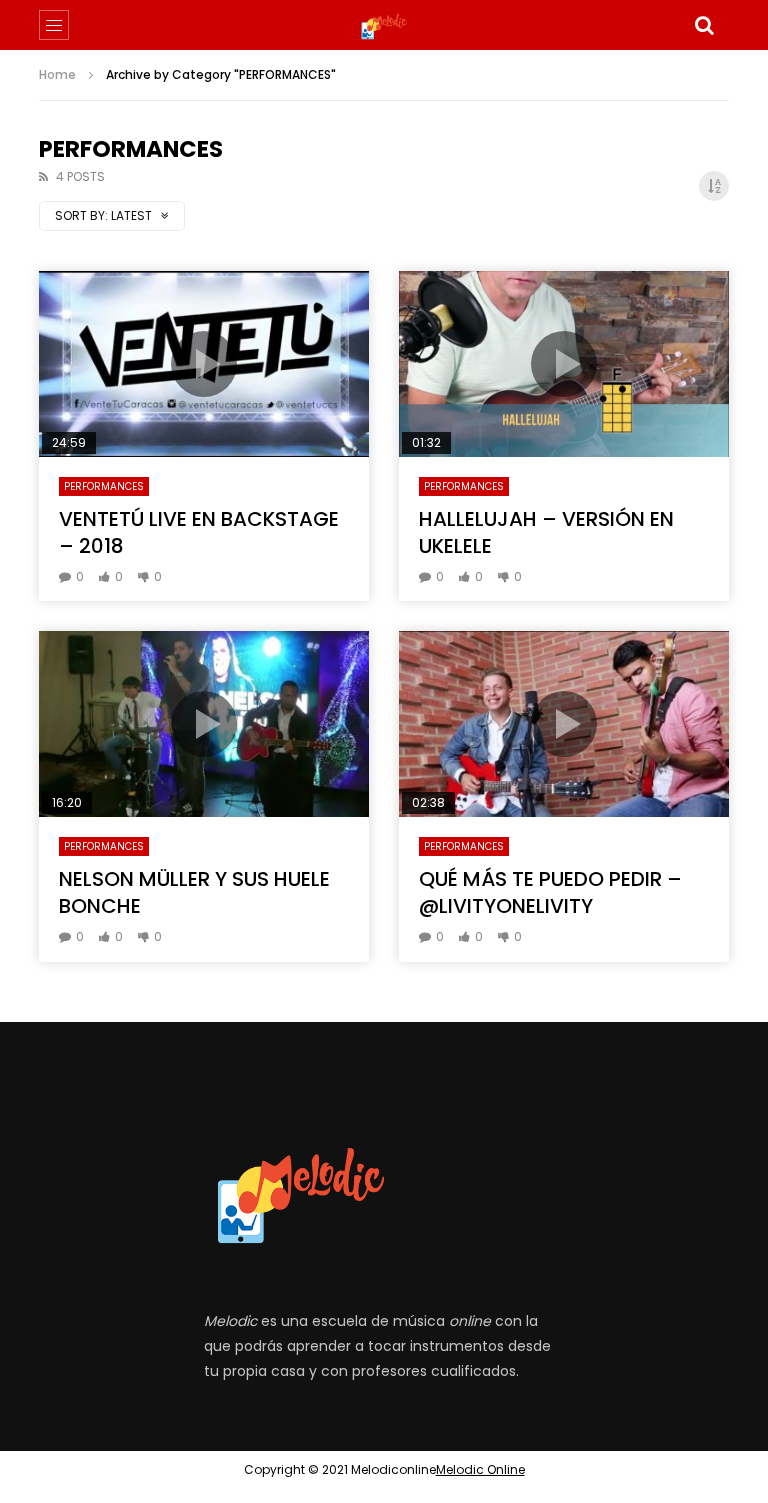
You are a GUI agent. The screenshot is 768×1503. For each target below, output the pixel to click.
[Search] (704, 25)
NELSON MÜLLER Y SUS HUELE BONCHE (194, 892)
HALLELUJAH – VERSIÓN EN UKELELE (546, 532)
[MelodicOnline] (384, 25)
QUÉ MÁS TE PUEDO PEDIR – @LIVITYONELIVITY (550, 892)
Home (57, 74)
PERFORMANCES (104, 486)
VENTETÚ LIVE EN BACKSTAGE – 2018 (199, 532)
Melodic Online (480, 1469)
